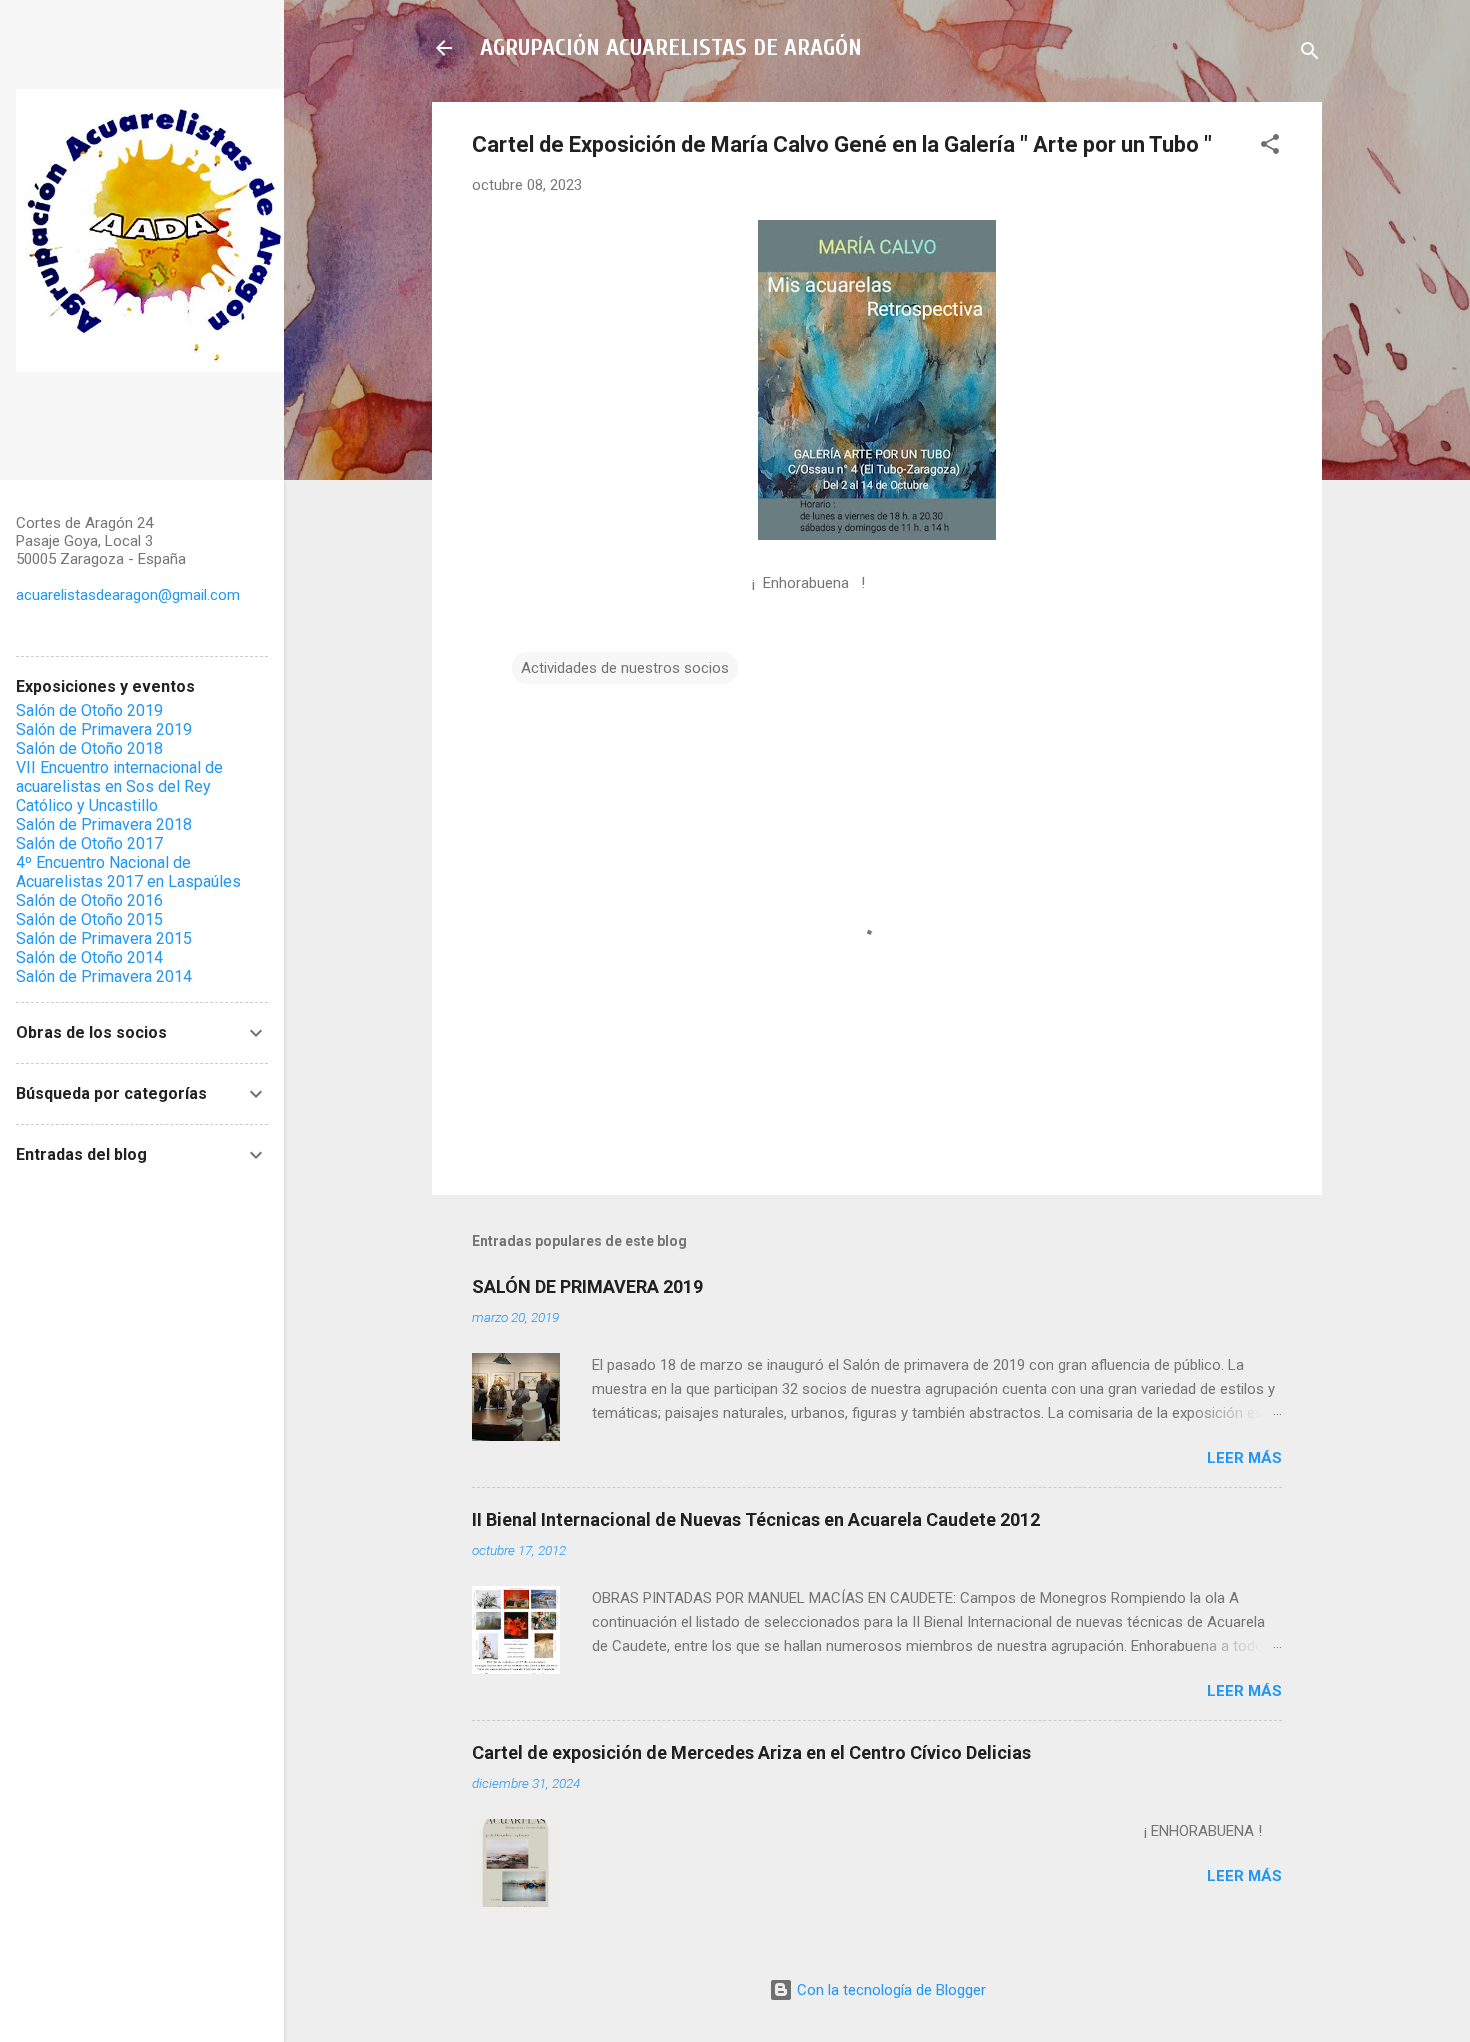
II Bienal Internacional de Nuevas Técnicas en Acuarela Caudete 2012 (756, 1519)
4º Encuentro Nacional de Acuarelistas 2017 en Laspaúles (128, 872)
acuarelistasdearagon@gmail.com (128, 595)
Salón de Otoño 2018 (89, 748)
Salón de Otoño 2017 (89, 843)
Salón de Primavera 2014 (104, 976)
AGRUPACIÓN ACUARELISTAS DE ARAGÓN (671, 47)
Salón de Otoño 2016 (89, 900)
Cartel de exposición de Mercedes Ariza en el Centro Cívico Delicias (751, 1752)
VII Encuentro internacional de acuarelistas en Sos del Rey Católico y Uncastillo (119, 786)
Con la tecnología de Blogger (889, 1990)
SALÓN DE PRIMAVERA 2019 (587, 1286)
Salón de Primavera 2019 (104, 729)
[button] (1270, 147)
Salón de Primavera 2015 (104, 938)
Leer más (1244, 1458)
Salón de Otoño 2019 (89, 710)
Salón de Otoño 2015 (89, 919)
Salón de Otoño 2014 (89, 957)
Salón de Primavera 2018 (104, 824)
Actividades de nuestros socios (625, 668)
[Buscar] (1310, 54)
